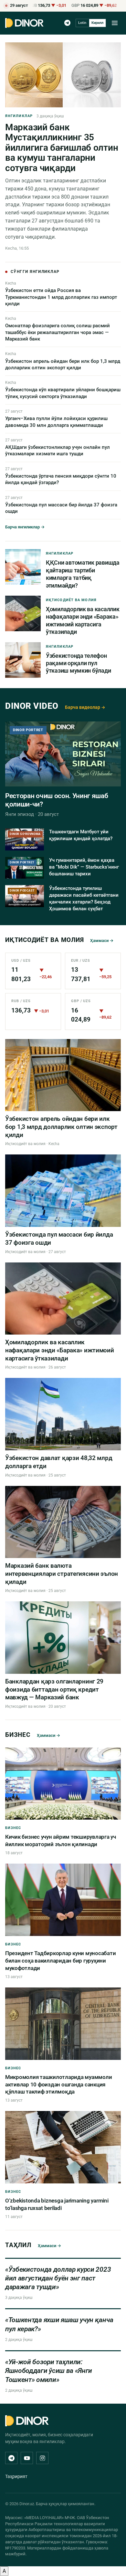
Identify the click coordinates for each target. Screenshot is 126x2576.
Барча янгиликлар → (25, 527)
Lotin (82, 23)
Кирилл (97, 23)
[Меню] (115, 23)
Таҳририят (16, 2476)
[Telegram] (67, 23)
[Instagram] (42, 2458)
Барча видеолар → (85, 707)
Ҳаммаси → (102, 941)
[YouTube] (27, 2458)
